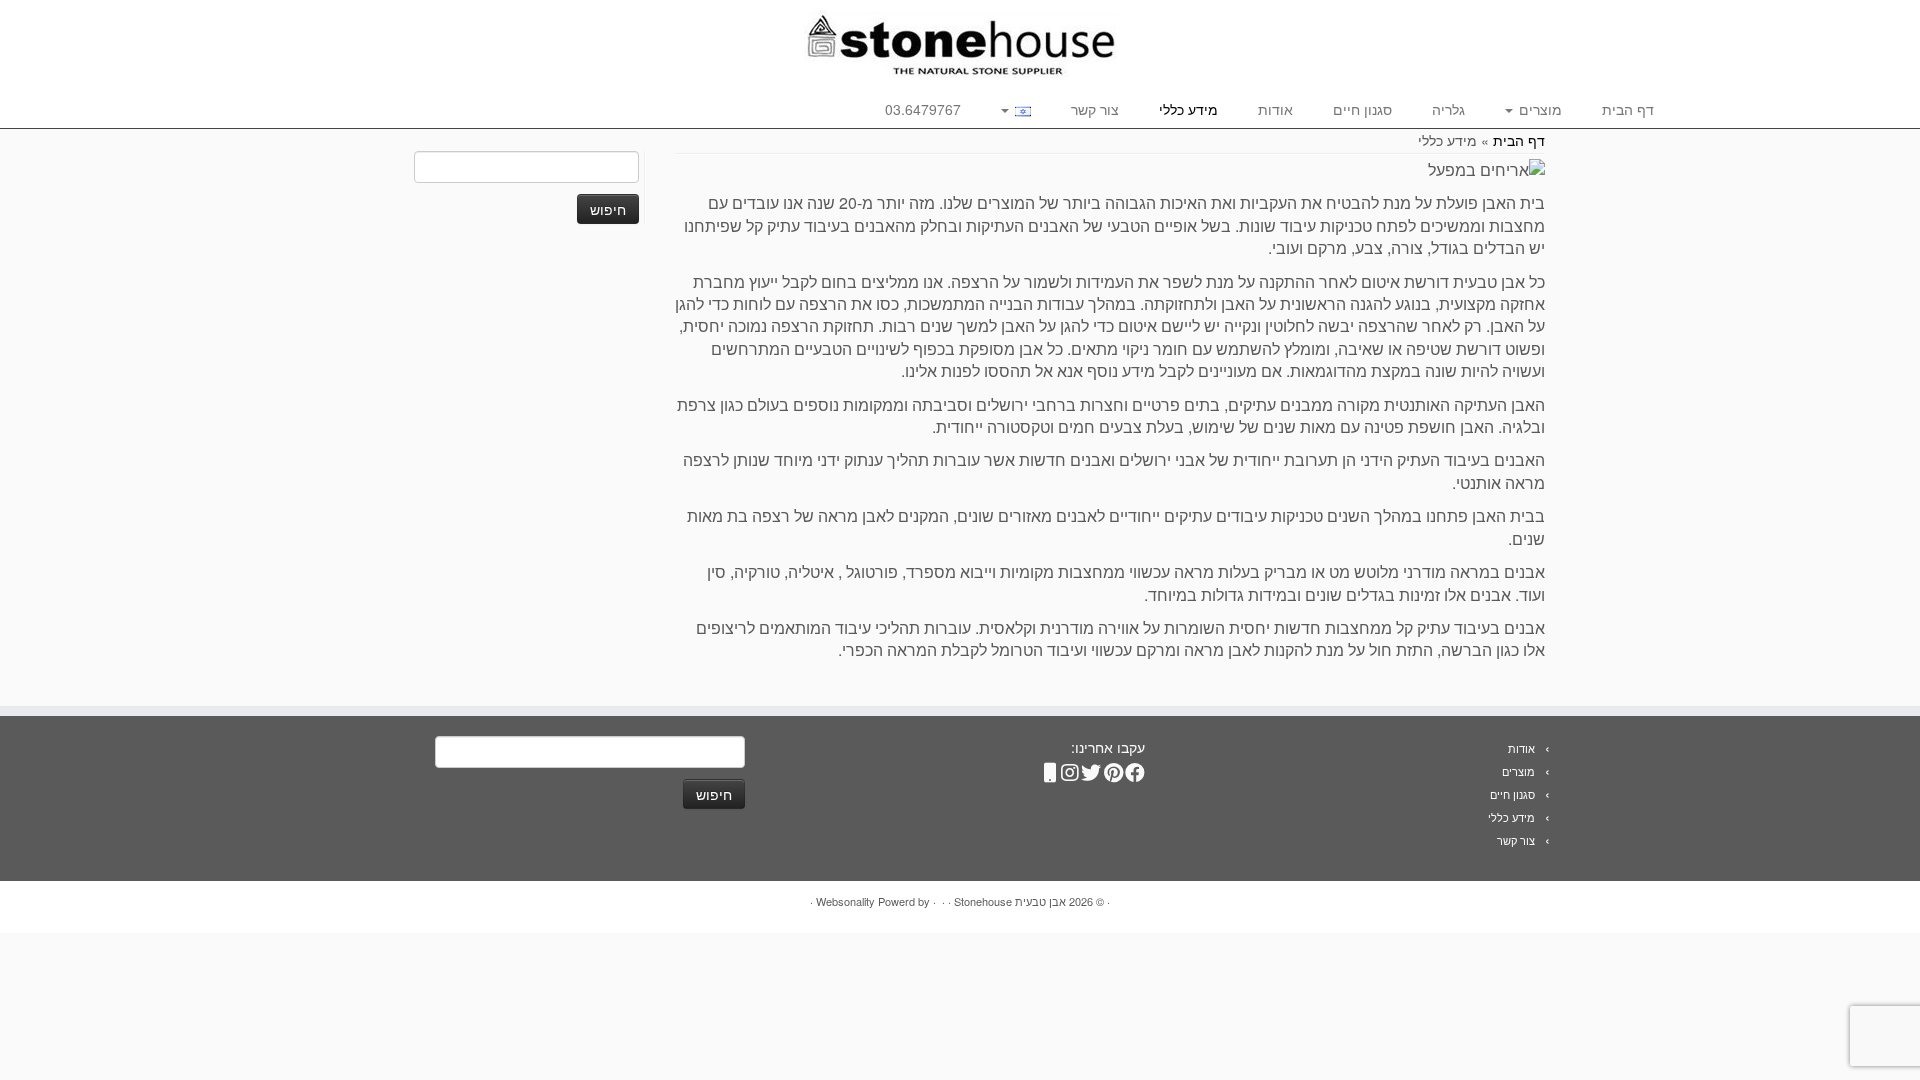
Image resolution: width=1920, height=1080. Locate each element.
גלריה (1448, 109)
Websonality (845, 901)
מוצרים (1538, 109)
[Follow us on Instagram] (1072, 768)
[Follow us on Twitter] (1094, 768)
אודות (1275, 109)
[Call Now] (1050, 768)
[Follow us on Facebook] (1138, 768)
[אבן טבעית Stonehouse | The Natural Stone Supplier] (960, 44)
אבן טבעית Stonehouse (1010, 901)
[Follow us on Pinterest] (1116, 768)
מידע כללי (1188, 109)
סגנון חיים (1362, 109)
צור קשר (1095, 109)
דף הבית (1628, 109)
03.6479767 (923, 109)
